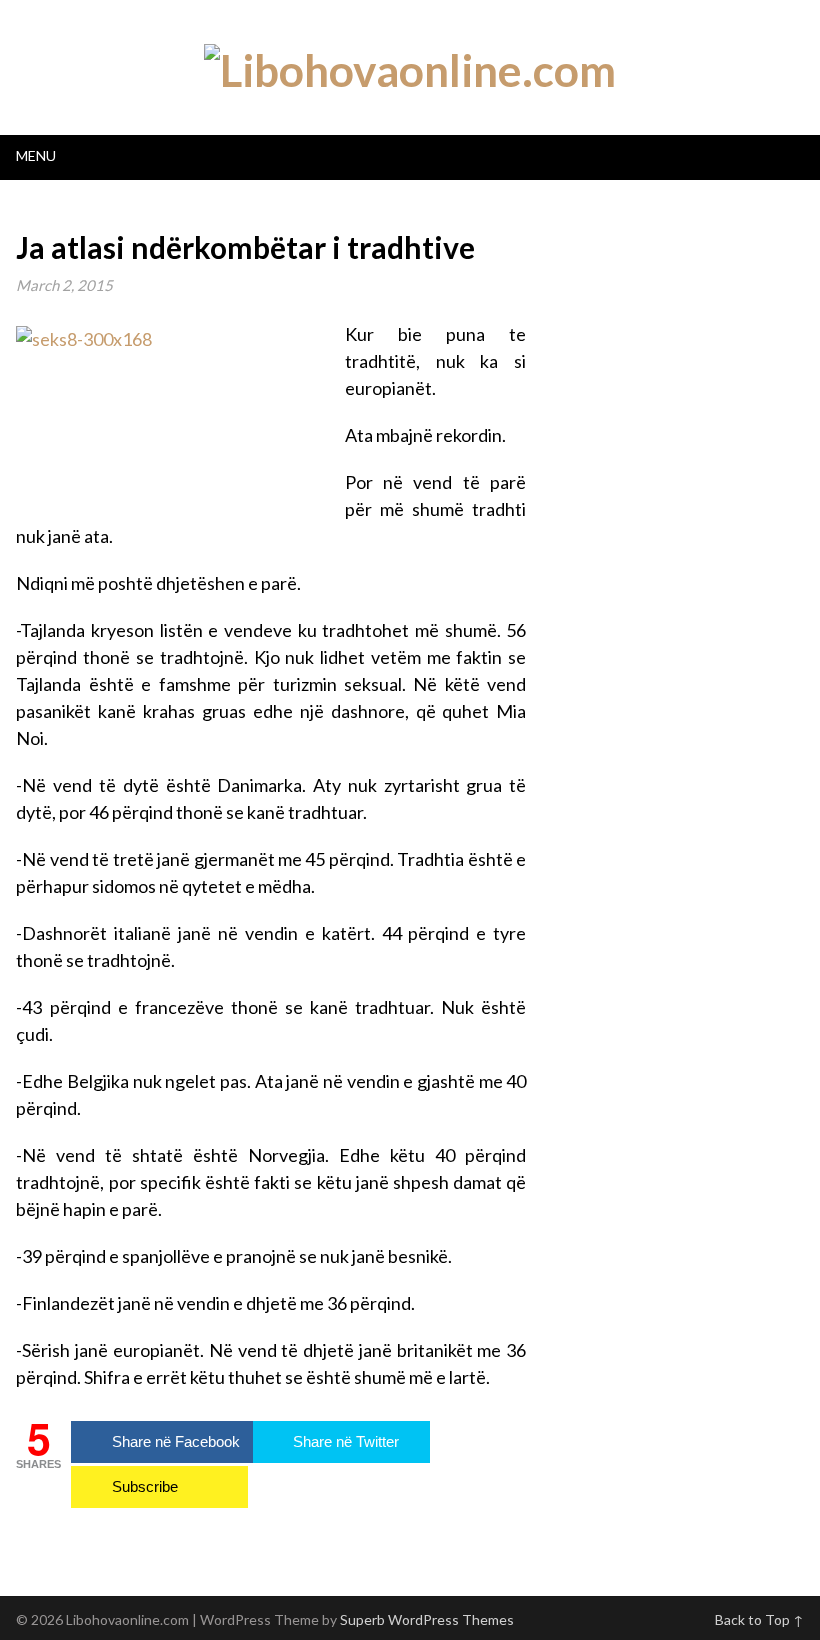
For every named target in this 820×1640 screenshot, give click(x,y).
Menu (36, 155)
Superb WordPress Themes (427, 1619)
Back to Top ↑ (759, 1619)
